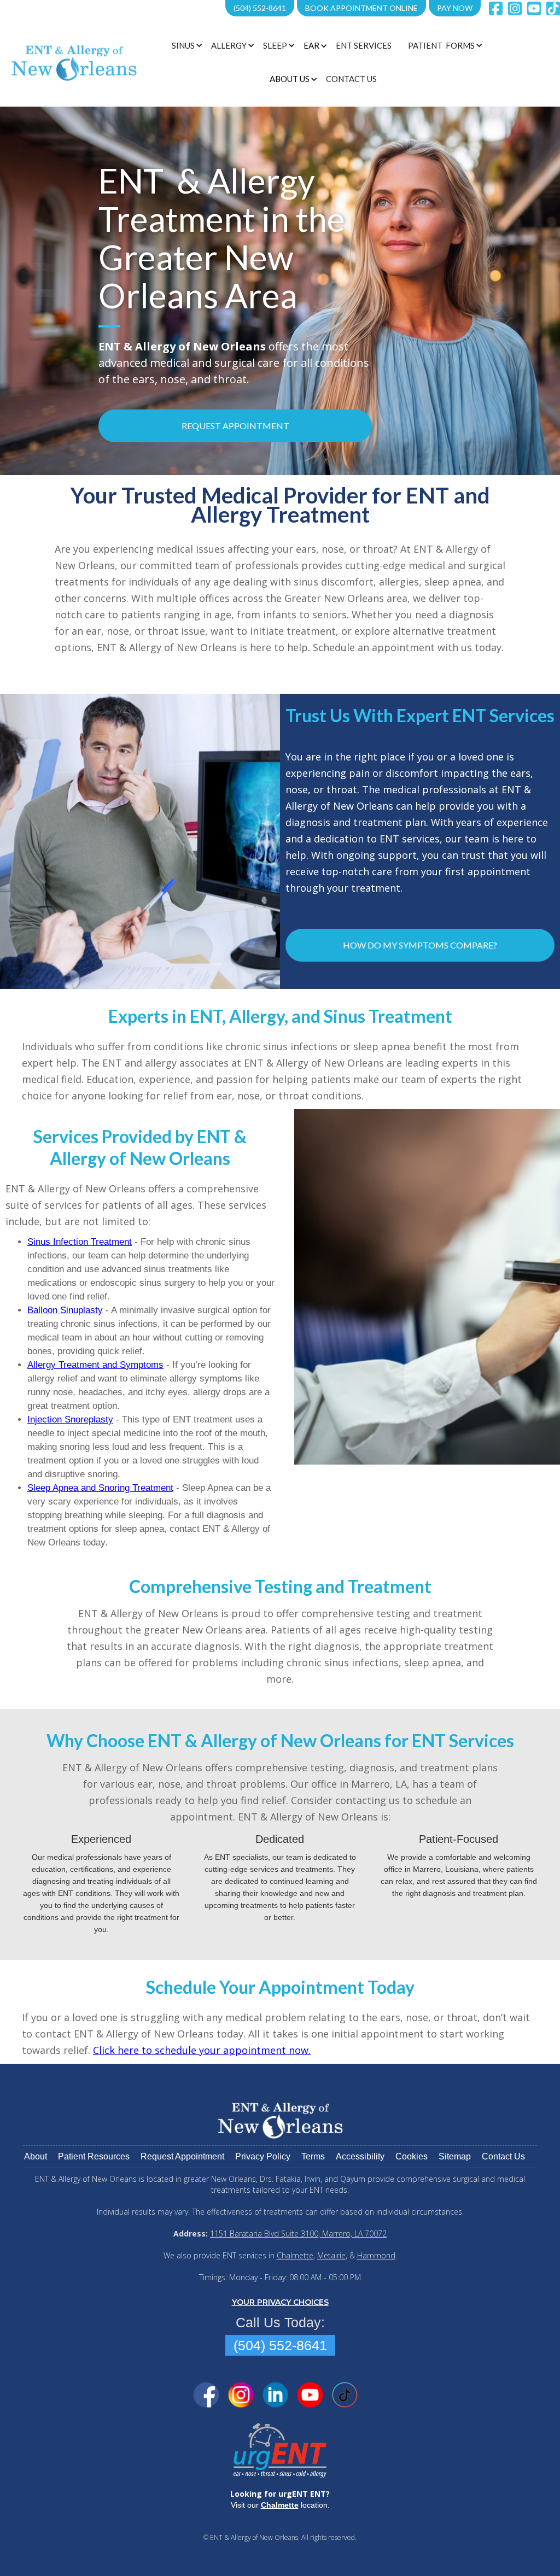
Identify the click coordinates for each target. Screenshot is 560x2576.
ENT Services (364, 45)
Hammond (376, 2255)
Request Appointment (235, 426)
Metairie (331, 2255)
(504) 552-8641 (260, 8)
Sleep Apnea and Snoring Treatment (100, 1488)
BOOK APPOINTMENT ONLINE (361, 8)
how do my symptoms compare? (420, 945)
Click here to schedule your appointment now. (202, 2050)
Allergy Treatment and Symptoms (95, 1365)
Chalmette (295, 2255)
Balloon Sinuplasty (65, 1310)
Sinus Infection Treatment (80, 1242)
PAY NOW (455, 8)
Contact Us (351, 79)
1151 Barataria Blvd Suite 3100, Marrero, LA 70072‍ (298, 2233)
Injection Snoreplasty (70, 1419)
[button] (186, 45)
